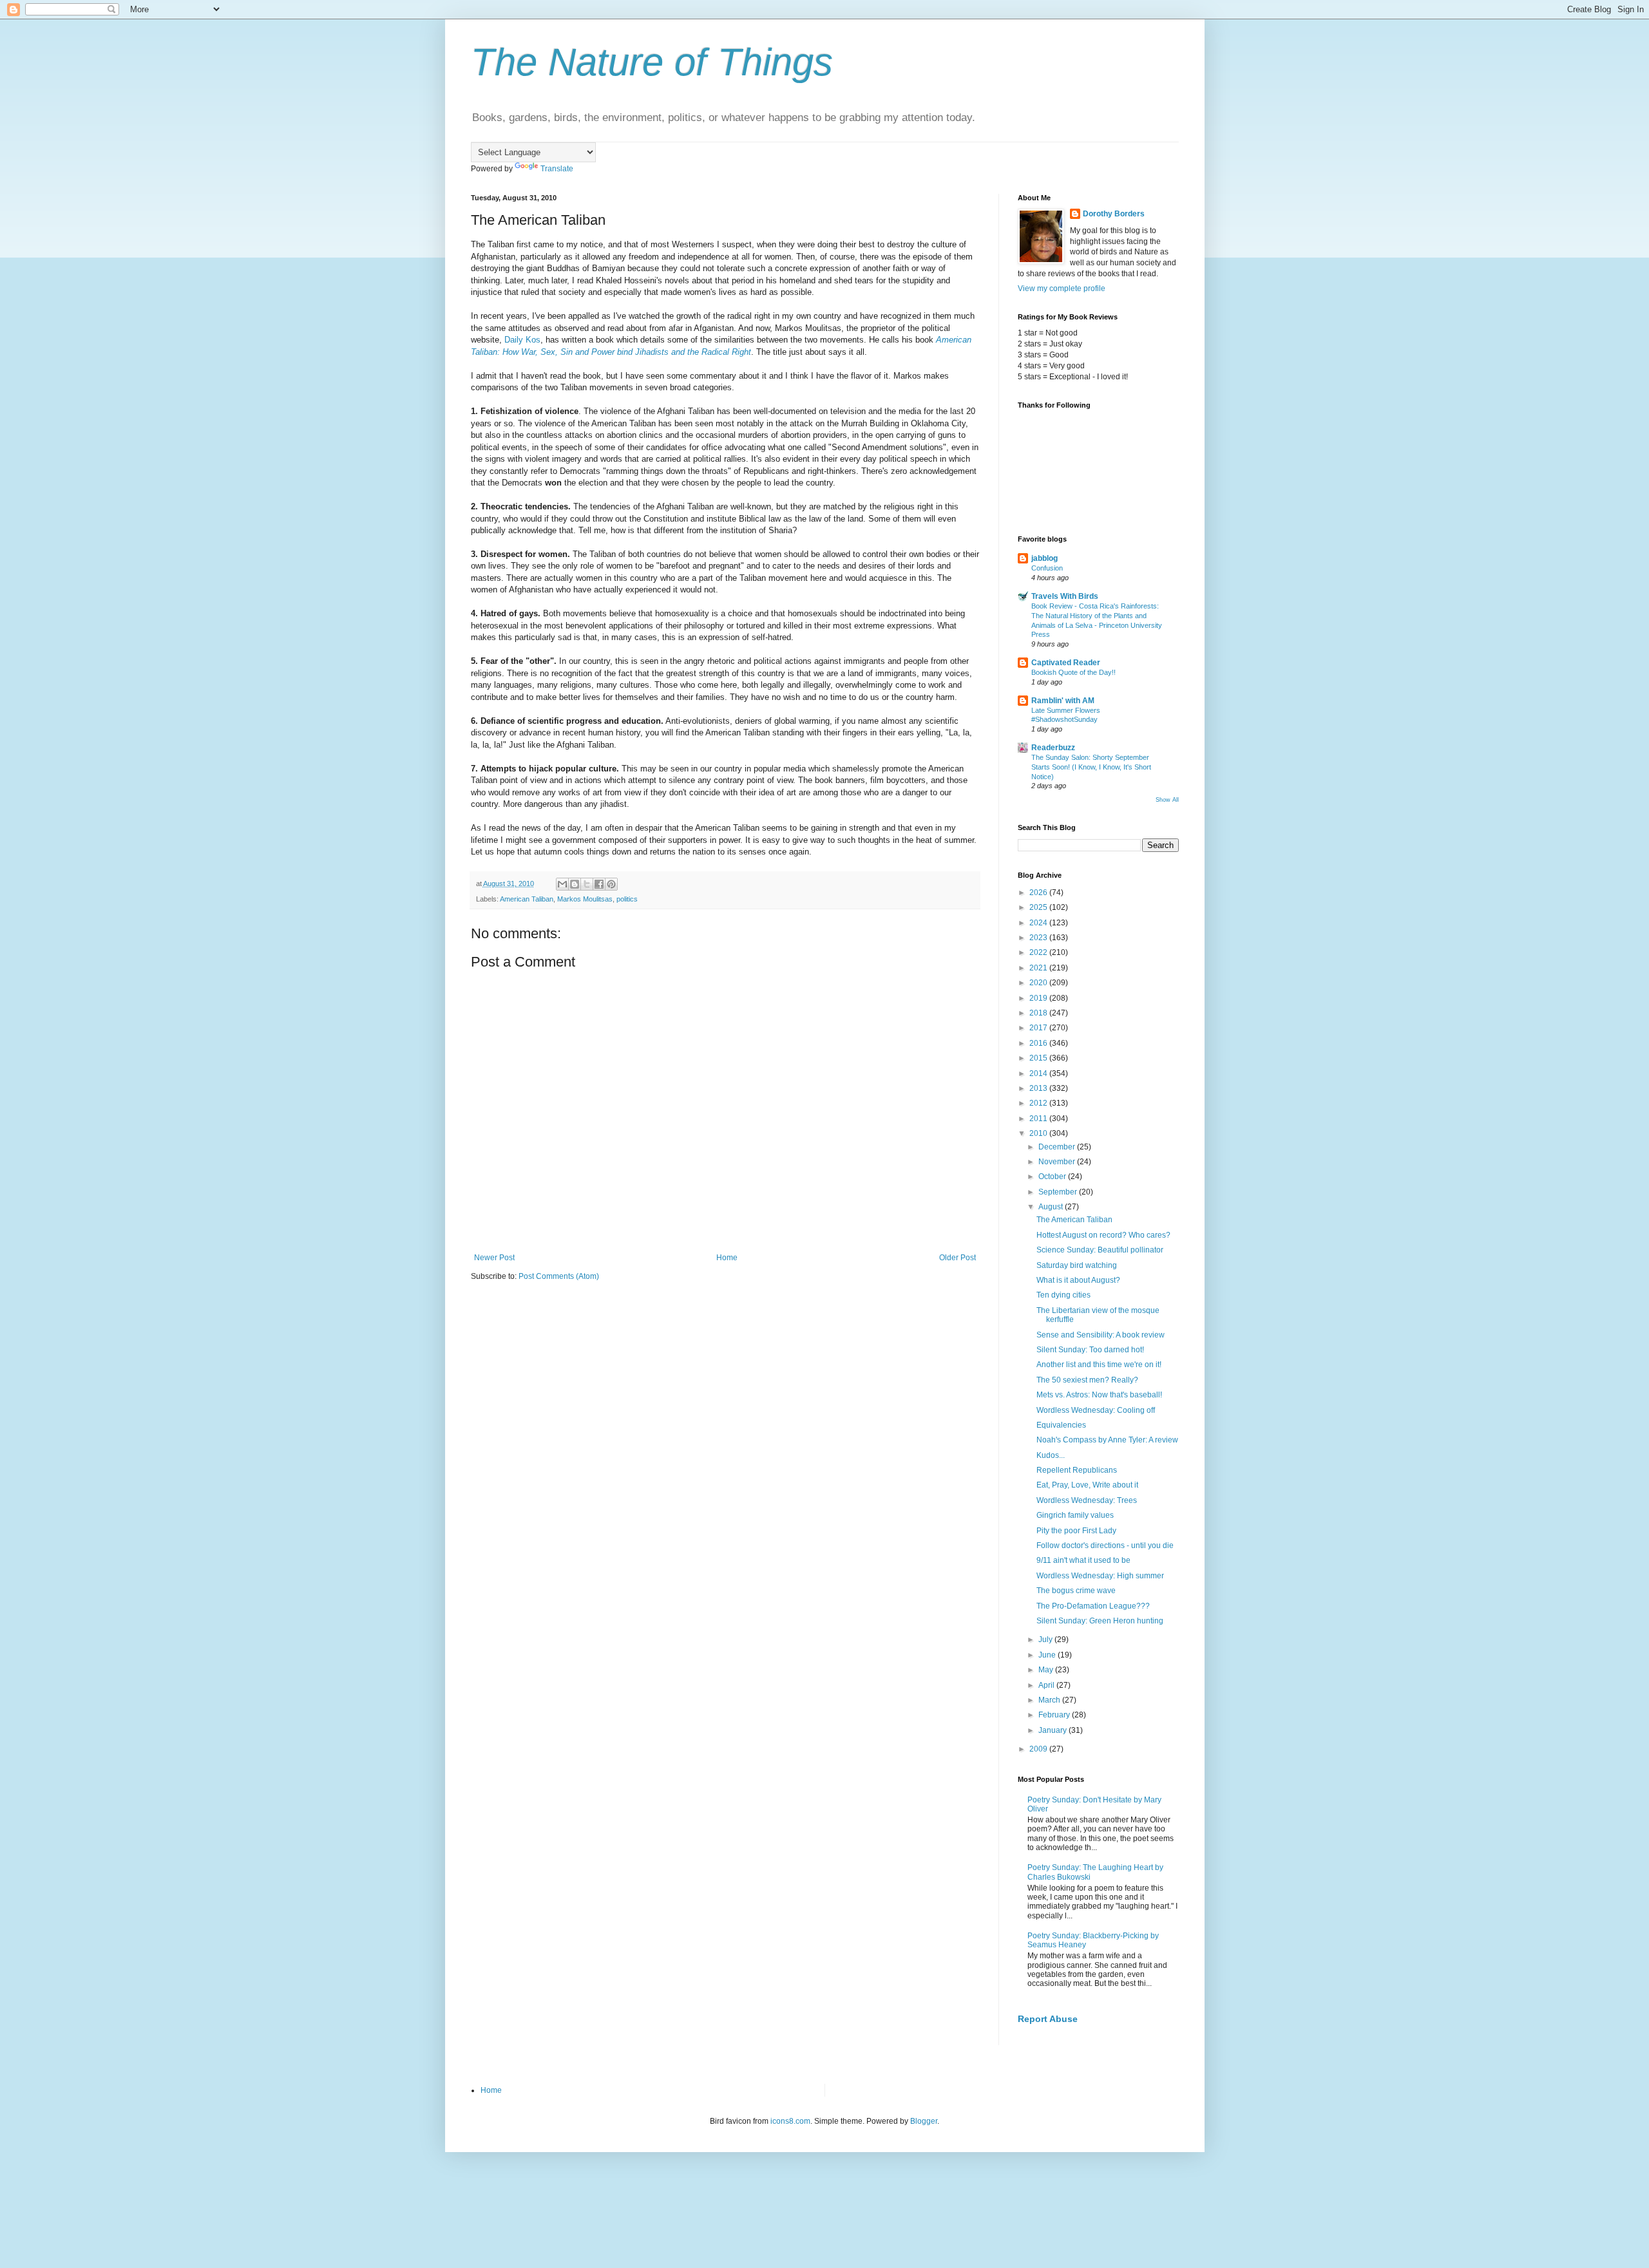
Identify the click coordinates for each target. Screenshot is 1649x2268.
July (1046, 1640)
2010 (1039, 1133)
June (1048, 1655)
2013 (1039, 1088)
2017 (1039, 1028)
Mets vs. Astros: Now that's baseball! (1099, 1395)
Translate (557, 169)
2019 (1039, 998)
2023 (1039, 938)
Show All (1167, 800)
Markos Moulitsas (585, 899)
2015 (1039, 1058)
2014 (1039, 1073)
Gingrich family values (1075, 1515)
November (1058, 1162)
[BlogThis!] (575, 884)
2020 (1039, 983)
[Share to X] (587, 884)
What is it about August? (1078, 1280)
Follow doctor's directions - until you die (1105, 1545)
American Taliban (527, 899)
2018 (1039, 1013)
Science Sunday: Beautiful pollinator (1100, 1250)
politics (627, 899)
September (1059, 1192)
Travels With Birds (1065, 596)
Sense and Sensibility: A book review (1101, 1335)
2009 (1039, 1749)
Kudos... (1051, 1455)
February (1055, 1715)
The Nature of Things (652, 62)
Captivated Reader (1066, 663)
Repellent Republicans (1077, 1470)
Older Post (958, 1258)
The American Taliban (1074, 1220)
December (1058, 1147)
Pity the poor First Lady (1076, 1531)
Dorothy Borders (1114, 214)
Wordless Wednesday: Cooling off (1096, 1410)
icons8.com (790, 2121)
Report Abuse (1048, 2019)
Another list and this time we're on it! (1099, 1365)
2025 (1039, 907)
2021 (1039, 968)
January (1053, 1730)
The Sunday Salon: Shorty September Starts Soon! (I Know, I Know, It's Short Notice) (1091, 767)
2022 (1039, 952)
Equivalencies (1061, 1425)
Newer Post (494, 1258)
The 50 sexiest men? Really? (1087, 1380)
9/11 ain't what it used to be (1083, 1560)
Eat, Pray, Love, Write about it (1087, 1485)
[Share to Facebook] (599, 884)
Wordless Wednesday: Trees (1087, 1500)
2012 (1039, 1103)
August (1052, 1207)
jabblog (1044, 558)
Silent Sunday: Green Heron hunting (1100, 1621)
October (1053, 1177)
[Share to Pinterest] (611, 884)
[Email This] (562, 884)
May (1047, 1670)
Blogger (924, 2121)
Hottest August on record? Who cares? (1103, 1235)
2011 (1039, 1119)
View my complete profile (1062, 288)
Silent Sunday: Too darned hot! (1090, 1350)
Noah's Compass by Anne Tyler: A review (1107, 1440)
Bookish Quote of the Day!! (1073, 672)
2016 (1039, 1043)
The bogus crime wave (1076, 1591)
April (1047, 1685)
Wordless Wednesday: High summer (1100, 1576)
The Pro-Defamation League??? (1093, 1606)
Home (727, 1258)
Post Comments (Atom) (559, 1276)
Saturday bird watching (1077, 1265)
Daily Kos (522, 340)
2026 (1039, 893)
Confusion (1047, 568)
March (1050, 1700)
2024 (1039, 923)
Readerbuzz (1053, 748)
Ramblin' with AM (1063, 701)
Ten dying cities (1063, 1295)
